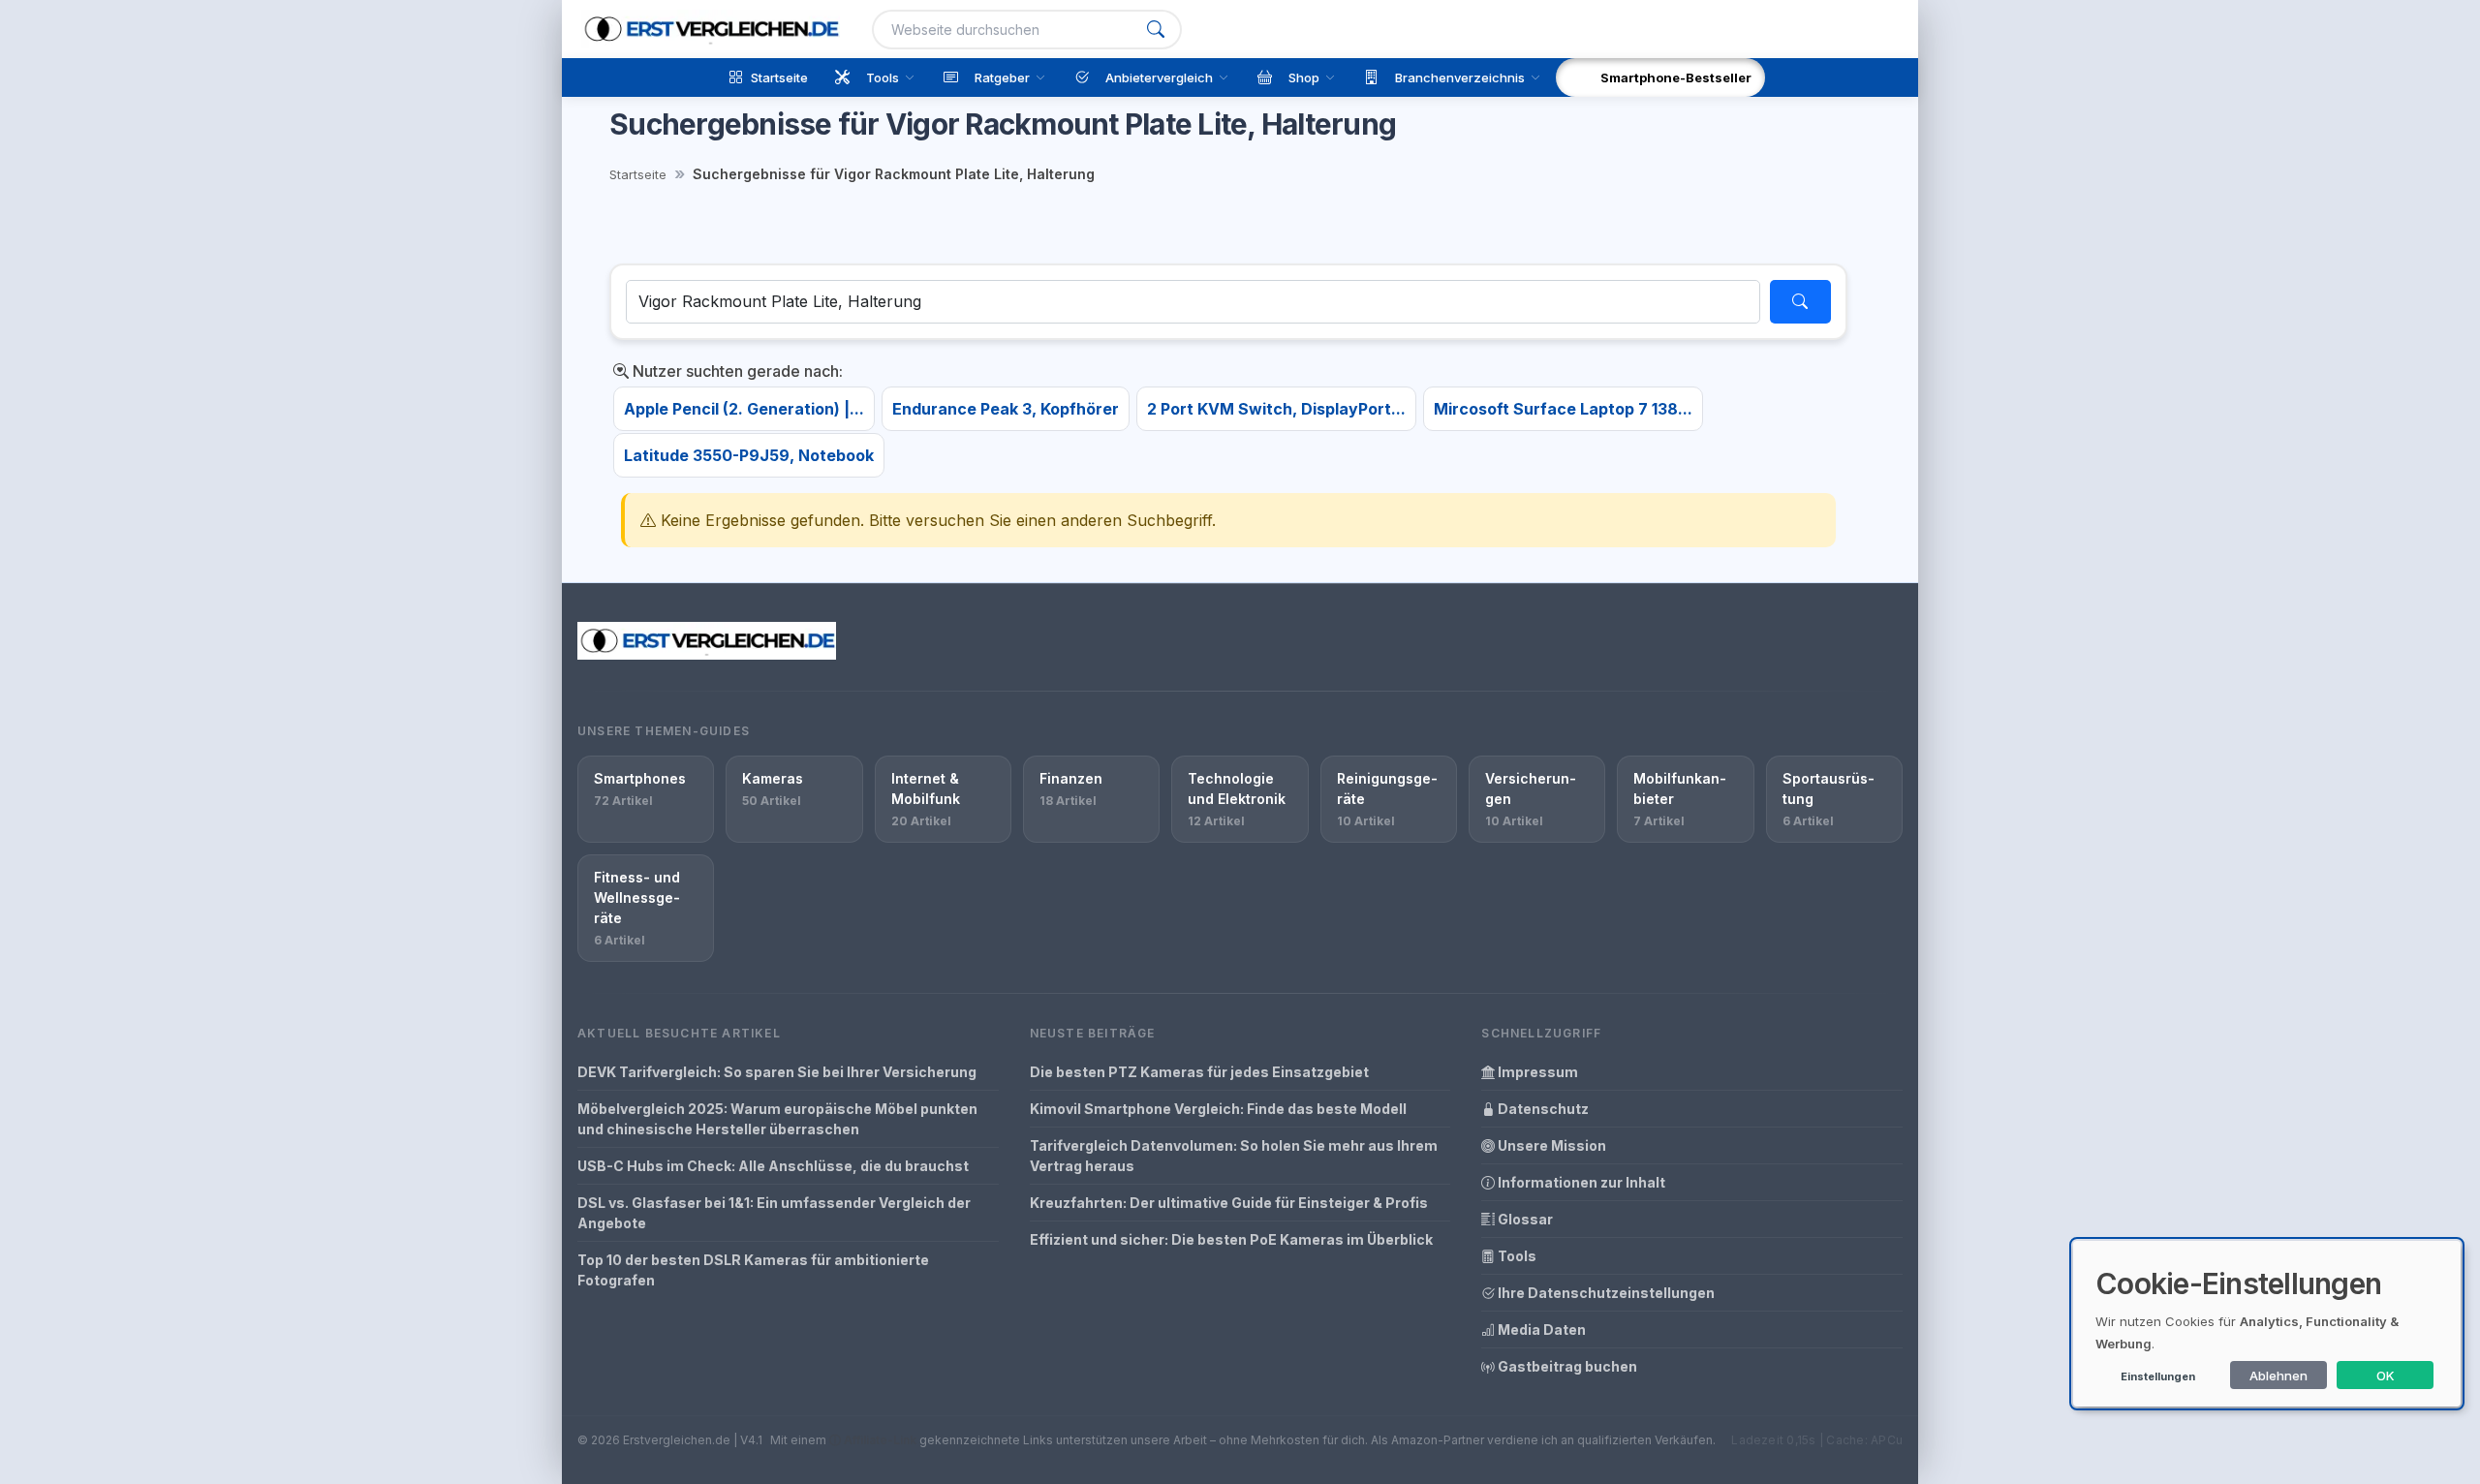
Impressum (1536, 1072)
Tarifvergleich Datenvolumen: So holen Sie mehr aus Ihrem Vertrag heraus (1234, 1156)
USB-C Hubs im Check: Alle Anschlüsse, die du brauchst (773, 1166)
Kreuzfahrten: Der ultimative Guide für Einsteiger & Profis (1229, 1203)
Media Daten (1540, 1329)
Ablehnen (2278, 1376)
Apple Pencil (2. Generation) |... (744, 409)
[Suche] (1156, 30)
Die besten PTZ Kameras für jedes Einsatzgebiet (1199, 1072)
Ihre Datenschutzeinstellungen (1605, 1293)
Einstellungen (2158, 1376)
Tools (1516, 1256)
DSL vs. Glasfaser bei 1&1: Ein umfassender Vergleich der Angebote (774, 1213)
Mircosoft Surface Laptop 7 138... (1563, 409)
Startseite (638, 174)
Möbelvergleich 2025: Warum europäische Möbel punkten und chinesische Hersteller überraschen (777, 1119)
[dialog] (2267, 1324)
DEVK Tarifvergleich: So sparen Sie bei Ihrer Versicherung (777, 1072)
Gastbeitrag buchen (1566, 1366)
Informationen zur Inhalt (1580, 1182)
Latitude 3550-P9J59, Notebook (749, 455)
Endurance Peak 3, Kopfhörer (1006, 409)
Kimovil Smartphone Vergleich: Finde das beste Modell (1218, 1109)
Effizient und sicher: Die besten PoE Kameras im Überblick (1231, 1239)
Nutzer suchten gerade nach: (736, 371)
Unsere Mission (1550, 1145)
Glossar (1524, 1219)
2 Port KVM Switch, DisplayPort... (1276, 409)
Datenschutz (1542, 1109)
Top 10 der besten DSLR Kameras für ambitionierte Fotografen (753, 1270)
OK (2386, 1376)
